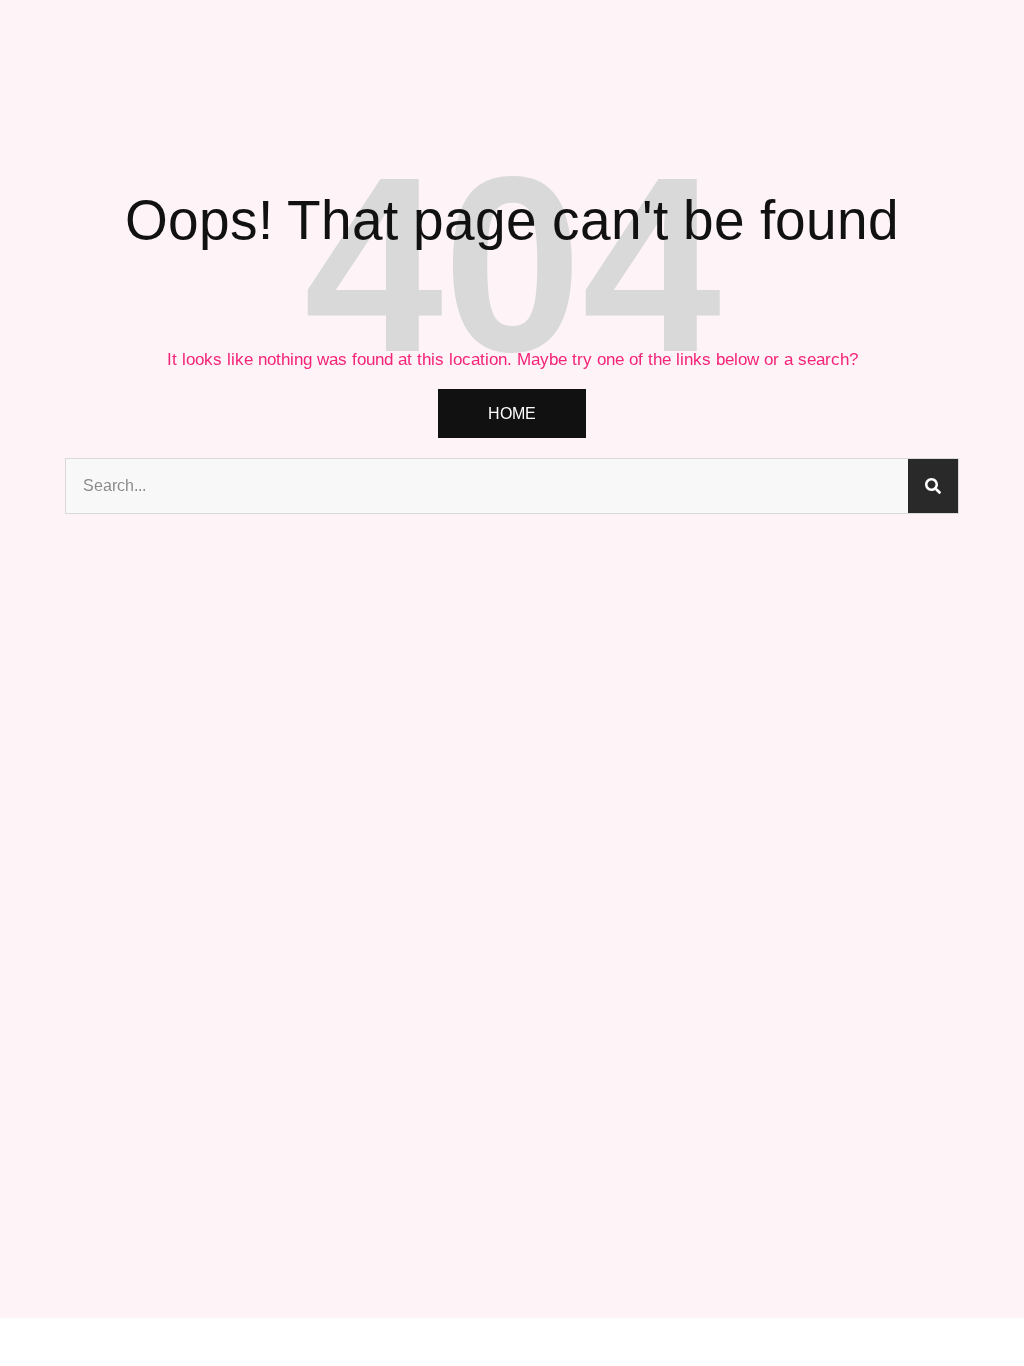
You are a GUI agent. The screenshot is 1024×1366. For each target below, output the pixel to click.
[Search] (933, 486)
